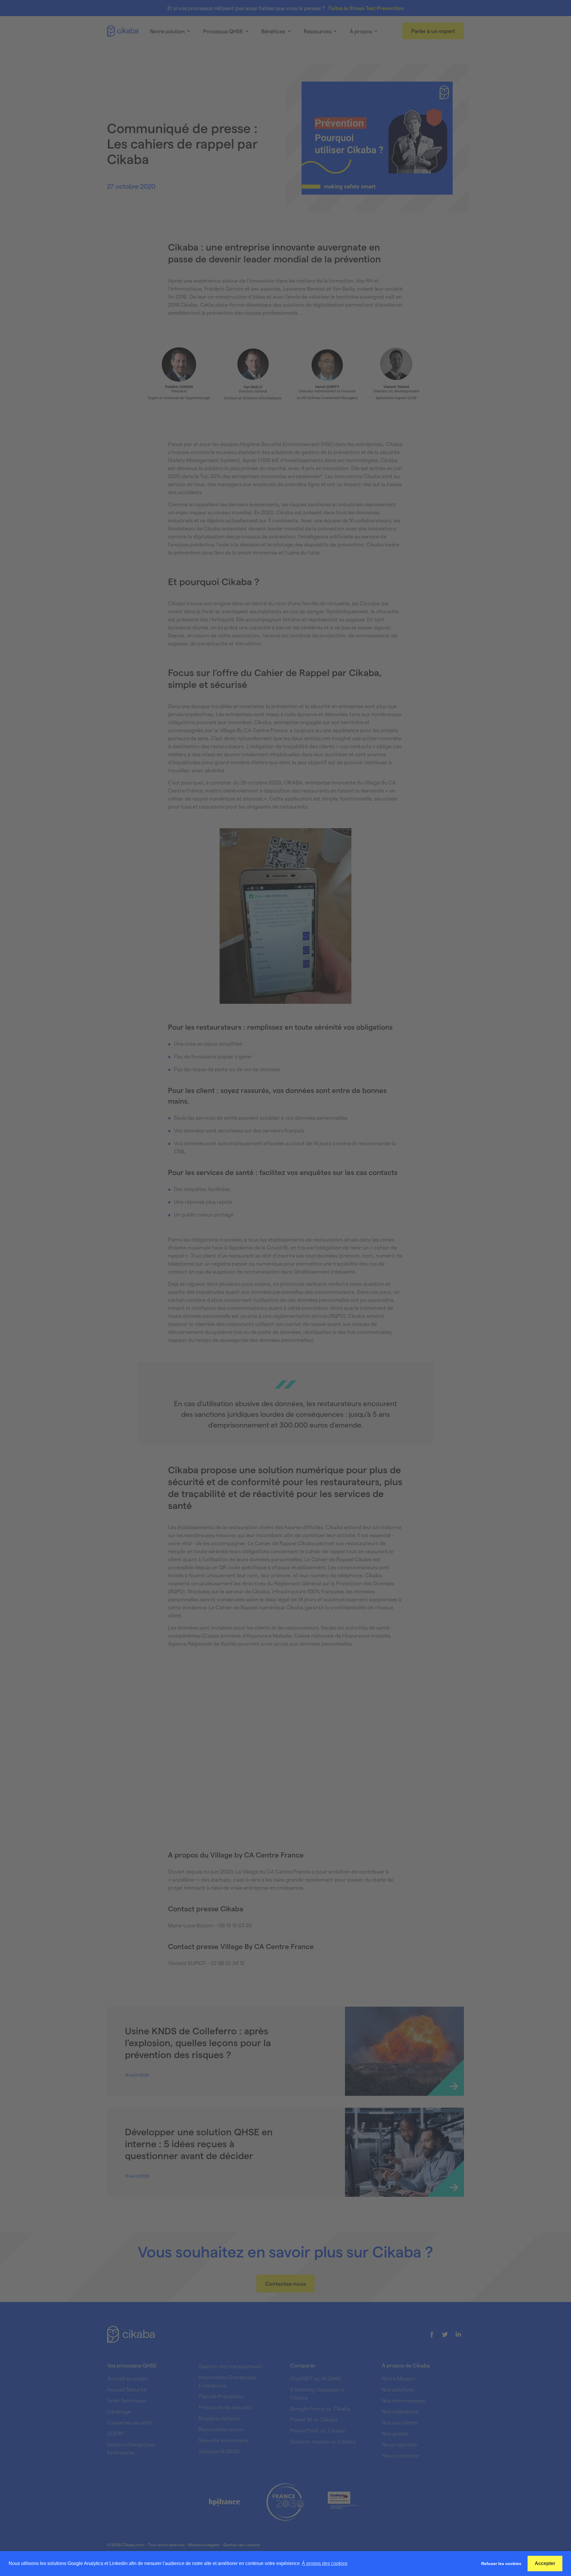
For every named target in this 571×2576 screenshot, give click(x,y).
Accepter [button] (545, 2563)
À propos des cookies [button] (325, 2563)
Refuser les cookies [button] (501, 2564)
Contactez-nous (285, 2283)
